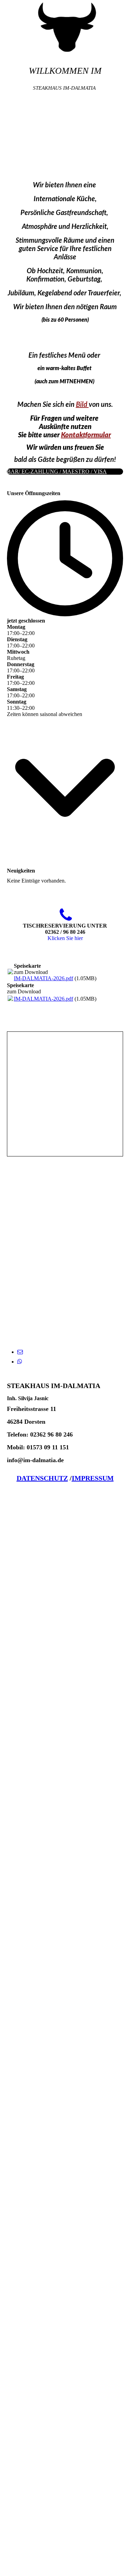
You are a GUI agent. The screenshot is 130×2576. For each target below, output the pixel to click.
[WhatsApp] (20, 1362)
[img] (65, 26)
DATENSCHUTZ (42, 1478)
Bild (82, 405)
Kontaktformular (86, 435)
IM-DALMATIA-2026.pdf (44, 978)
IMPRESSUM (93, 1478)
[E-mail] (20, 1352)
